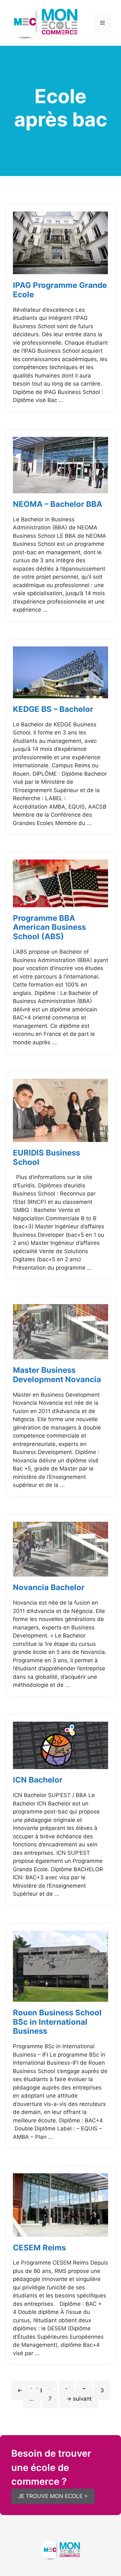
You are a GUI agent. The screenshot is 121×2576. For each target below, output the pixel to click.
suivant (79, 2399)
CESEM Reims (39, 2248)
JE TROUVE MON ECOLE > (53, 2496)
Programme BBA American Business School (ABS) (49, 927)
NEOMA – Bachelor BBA (58, 504)
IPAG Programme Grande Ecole (60, 290)
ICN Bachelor (38, 1780)
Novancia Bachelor (49, 1587)
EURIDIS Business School (46, 1157)
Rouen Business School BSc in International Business (57, 2022)
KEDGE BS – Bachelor (53, 709)
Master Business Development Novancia (57, 1375)
